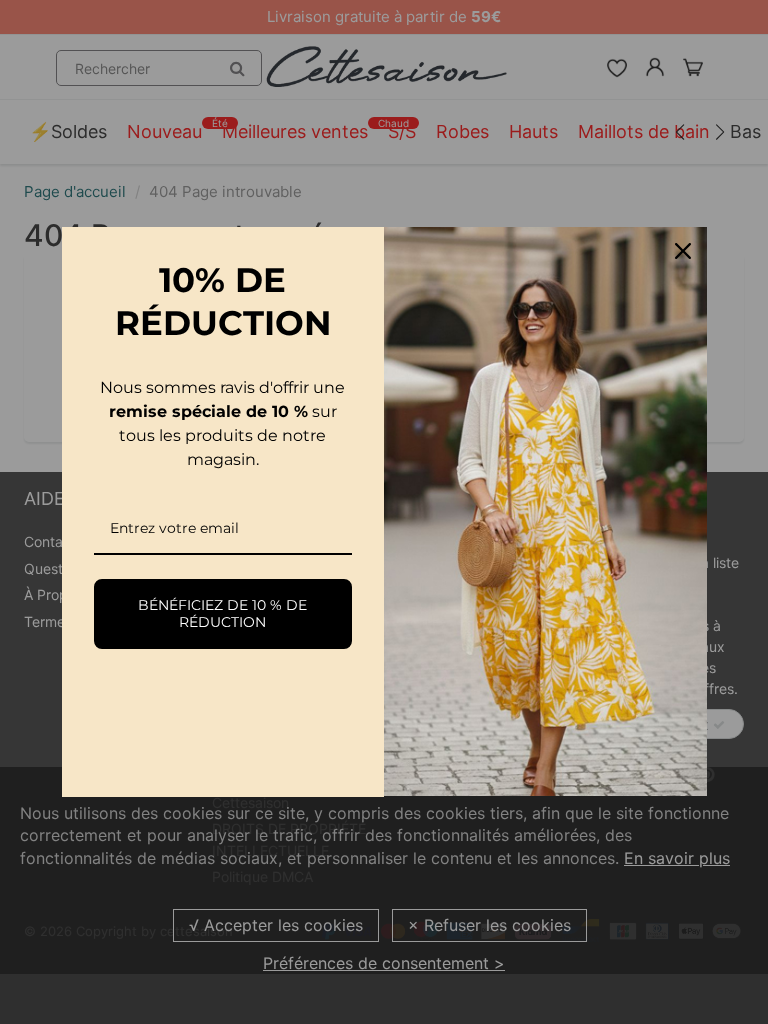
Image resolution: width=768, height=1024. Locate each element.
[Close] (683, 251)
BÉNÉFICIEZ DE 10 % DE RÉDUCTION (222, 613)
